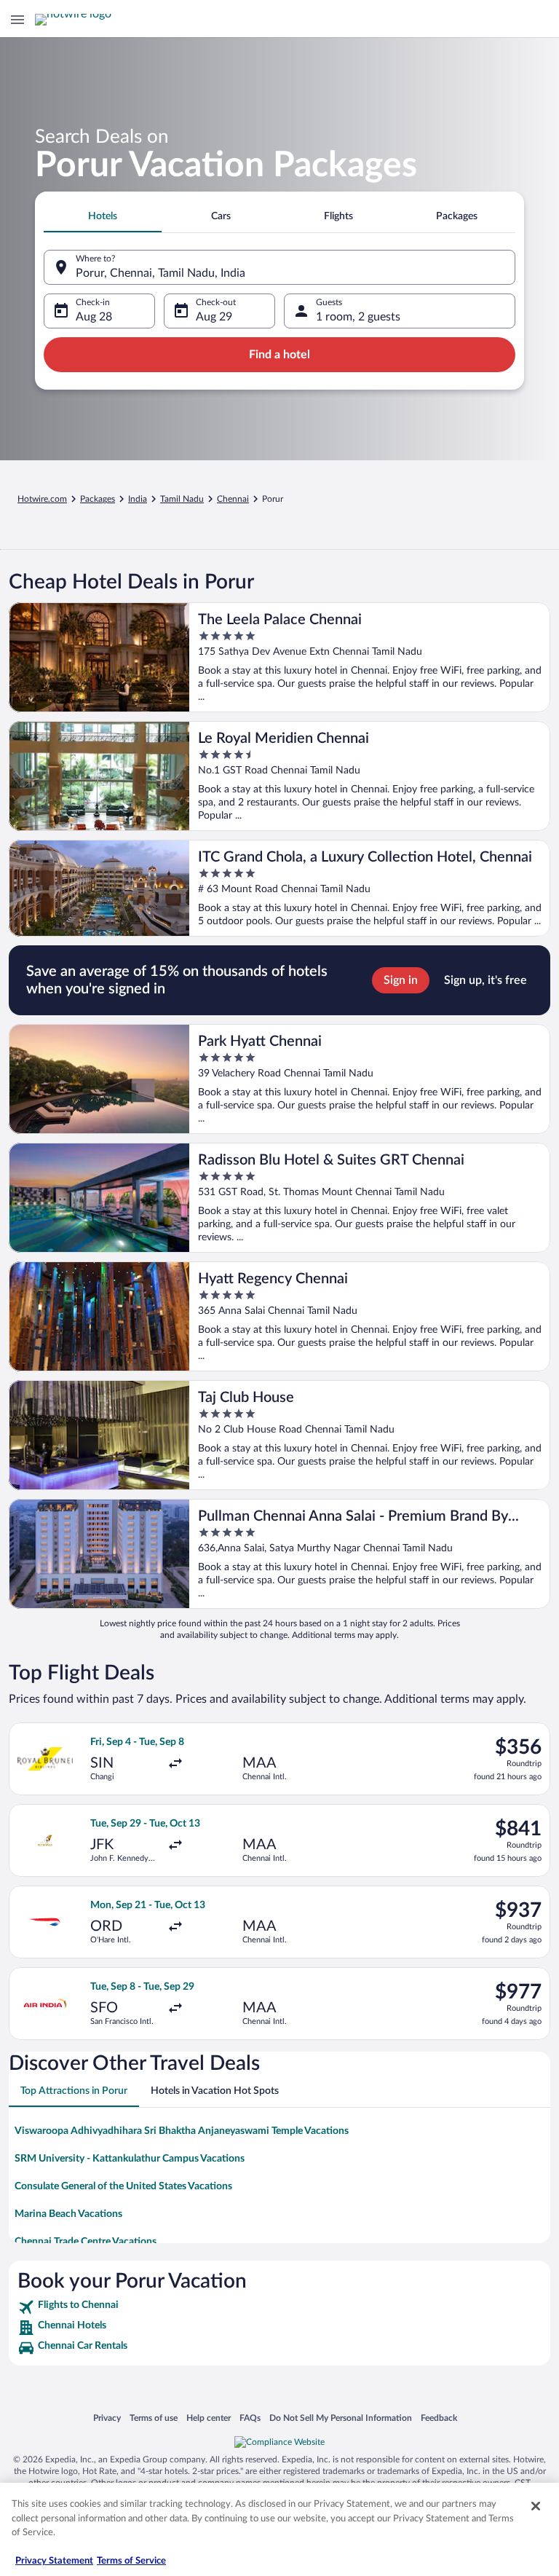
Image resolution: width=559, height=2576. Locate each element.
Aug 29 (214, 317)
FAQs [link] (250, 2418)
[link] (279, 2307)
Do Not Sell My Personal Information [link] (341, 2418)
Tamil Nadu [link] (182, 499)
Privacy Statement (54, 2561)
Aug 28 (94, 317)
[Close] (536, 2506)
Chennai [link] (233, 499)
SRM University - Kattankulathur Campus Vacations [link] (130, 2159)
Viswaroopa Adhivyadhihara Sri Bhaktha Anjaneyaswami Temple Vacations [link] (182, 2131)
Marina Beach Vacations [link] (68, 2214)
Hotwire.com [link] (42, 499)
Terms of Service (131, 2561)
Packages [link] (98, 499)
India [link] (138, 499)
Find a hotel (279, 355)
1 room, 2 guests (358, 317)
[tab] (103, 216)
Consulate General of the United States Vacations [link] (123, 2186)
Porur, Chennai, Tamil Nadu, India (160, 273)
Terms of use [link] (154, 2418)
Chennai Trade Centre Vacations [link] (86, 2242)
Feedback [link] (439, 2418)
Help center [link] (209, 2418)
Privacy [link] (107, 2418)
